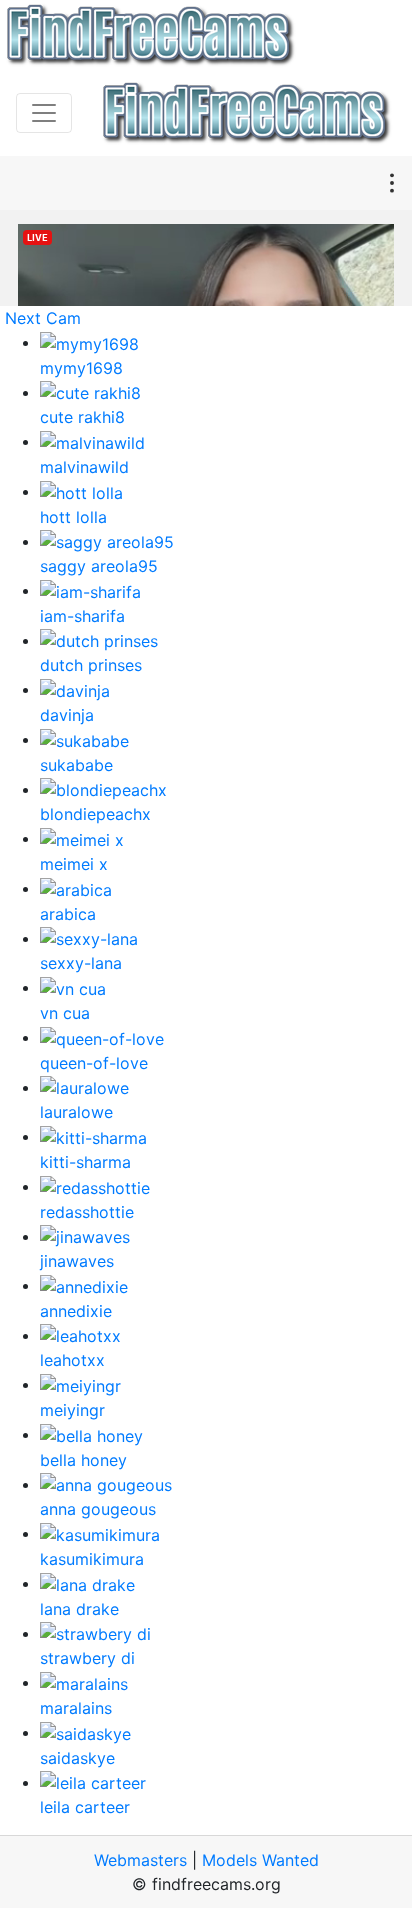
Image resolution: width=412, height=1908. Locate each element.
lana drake (79, 1609)
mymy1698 (81, 368)
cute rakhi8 (82, 417)
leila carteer (85, 1807)
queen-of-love (94, 1063)
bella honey (83, 1460)
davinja (67, 715)
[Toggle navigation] (44, 113)
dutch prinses (91, 665)
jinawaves (77, 1261)
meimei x (74, 864)
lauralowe (76, 1112)
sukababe (76, 765)
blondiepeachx (95, 814)
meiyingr (72, 1410)
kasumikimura (92, 1559)
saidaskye (77, 1758)
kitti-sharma (85, 1162)
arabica (68, 914)
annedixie (76, 1311)
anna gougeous (98, 1509)
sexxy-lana (81, 963)
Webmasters (140, 1860)
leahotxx (72, 1360)
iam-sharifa (82, 616)
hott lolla (73, 517)
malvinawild (84, 467)
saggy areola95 (99, 566)
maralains (76, 1708)
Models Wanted (260, 1860)
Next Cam (43, 318)
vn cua (65, 1013)
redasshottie (87, 1212)
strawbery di (87, 1658)
